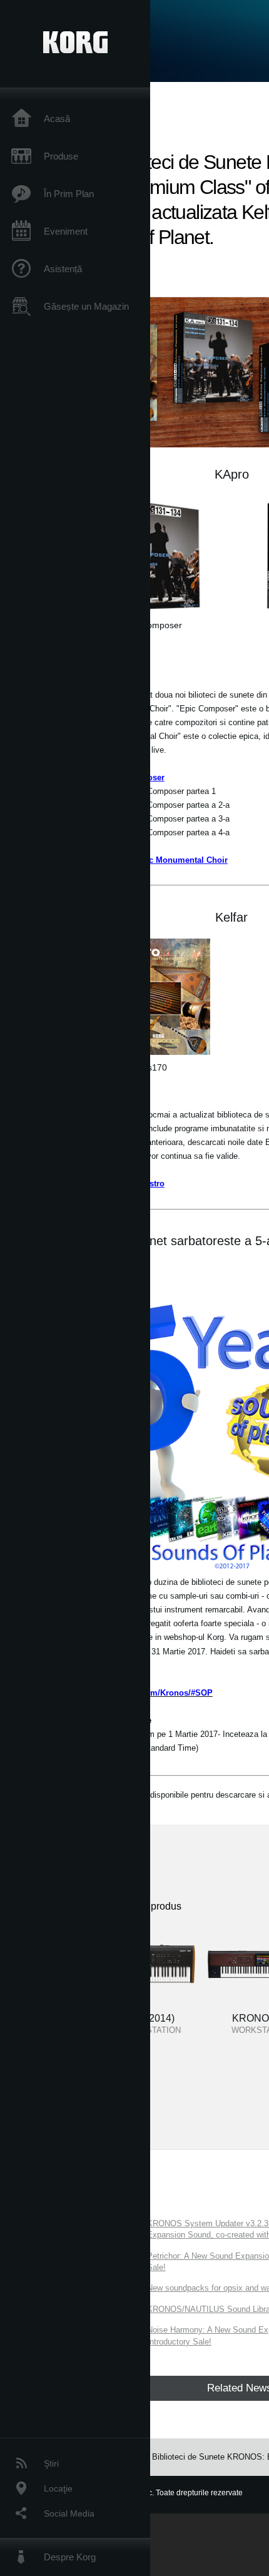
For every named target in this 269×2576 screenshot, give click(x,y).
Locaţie (58, 2488)
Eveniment (66, 231)
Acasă (57, 119)
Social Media (69, 2513)
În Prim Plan (69, 194)
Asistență (63, 269)
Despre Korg (70, 2557)
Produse (61, 156)
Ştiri (51, 2463)
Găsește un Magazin (86, 306)
